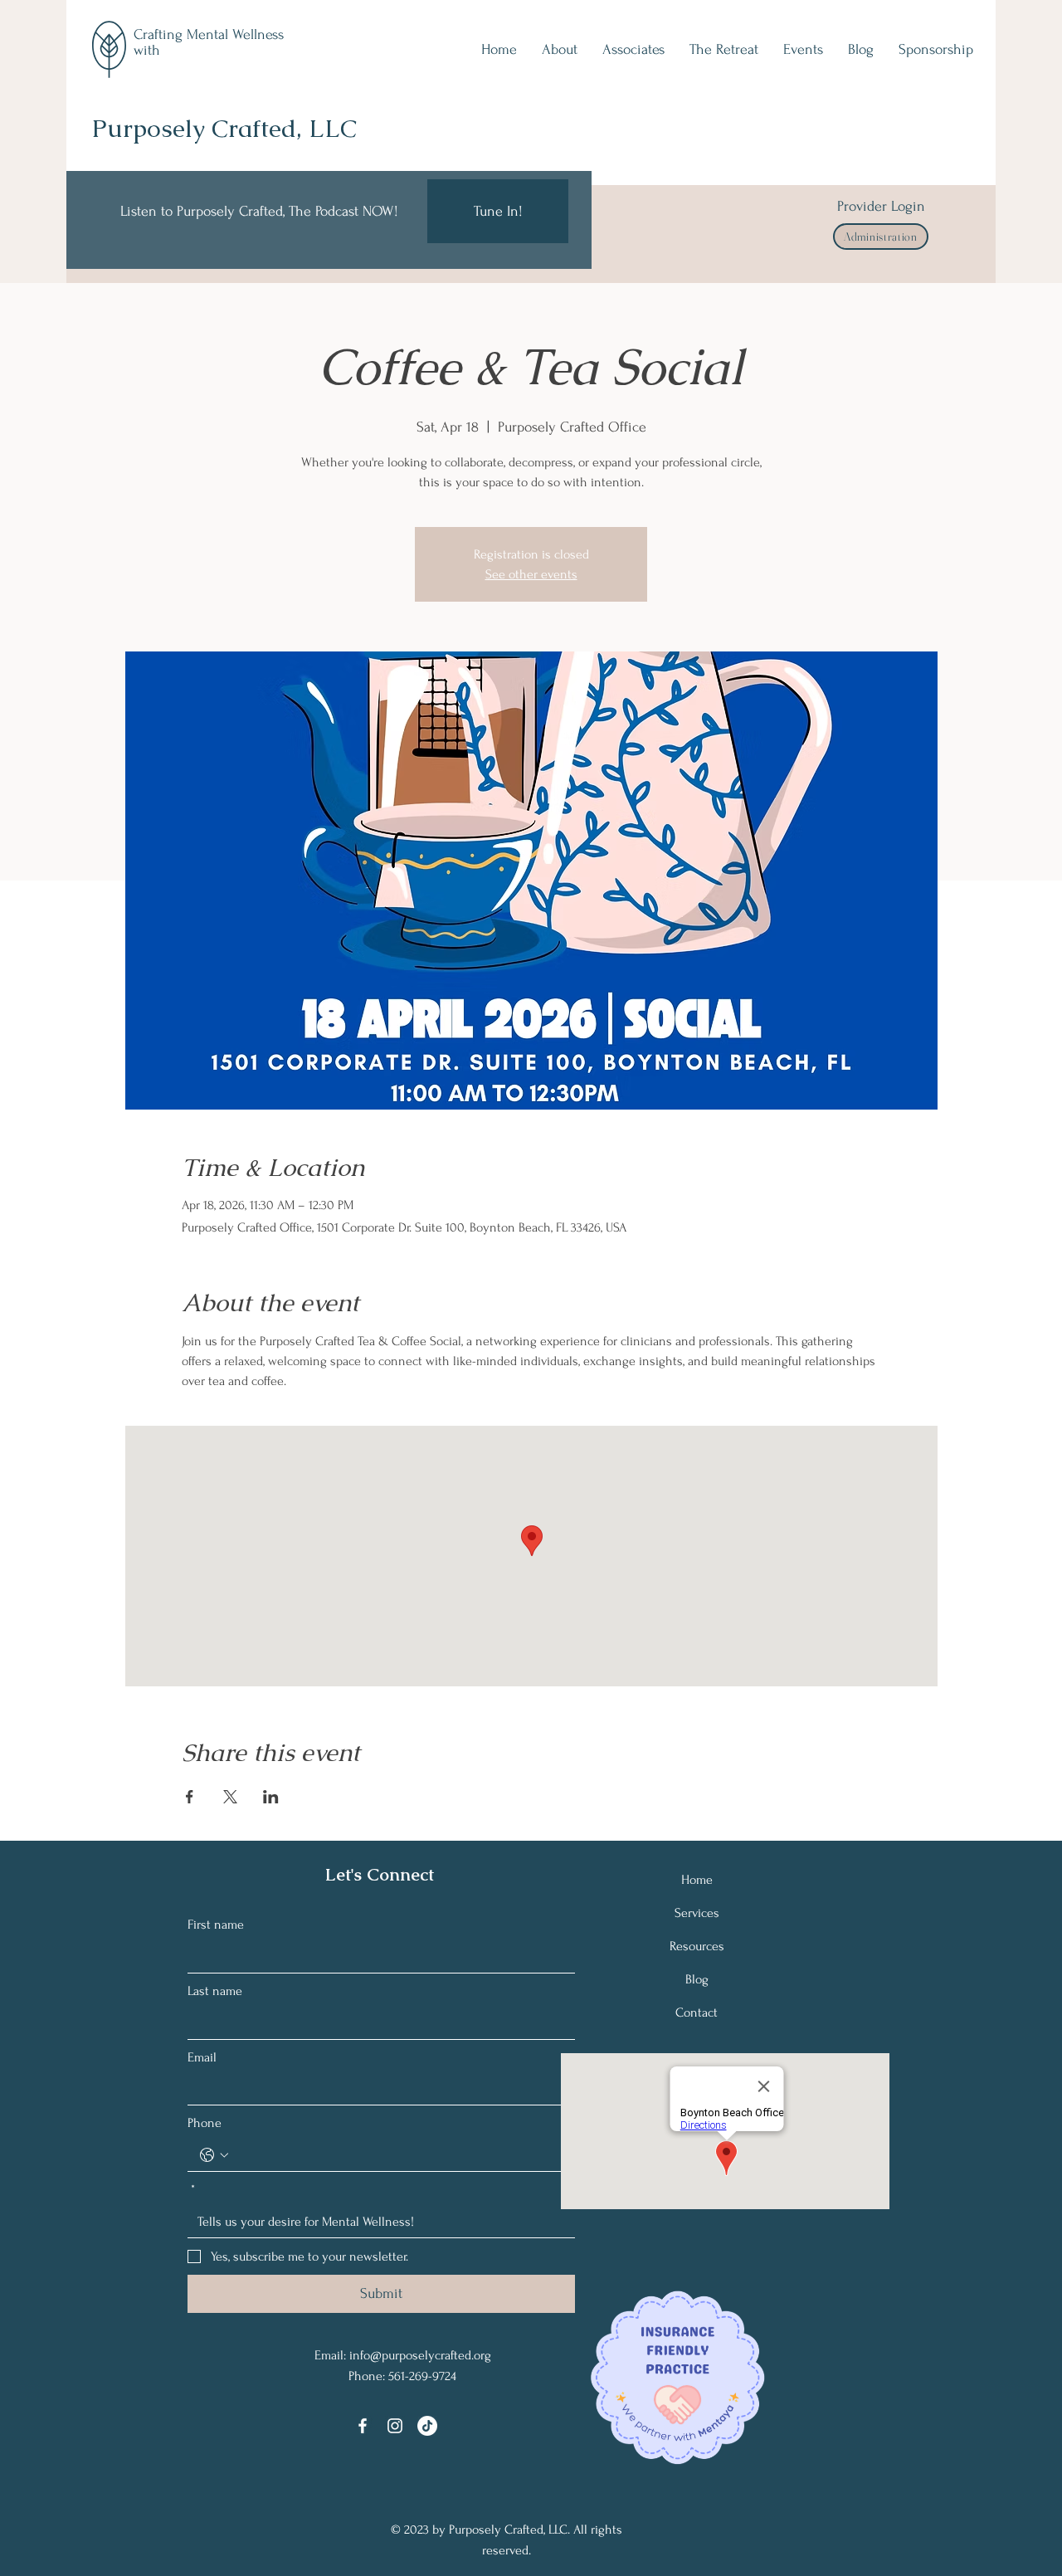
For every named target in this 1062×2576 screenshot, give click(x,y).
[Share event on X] (230, 1797)
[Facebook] (363, 2426)
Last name (215, 1991)
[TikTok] (427, 2426)
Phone (205, 2123)
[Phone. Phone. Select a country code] (214, 2155)
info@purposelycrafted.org (420, 2355)
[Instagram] (395, 2426)
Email (202, 2057)
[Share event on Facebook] (190, 1797)
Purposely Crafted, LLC (224, 128)
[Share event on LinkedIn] (271, 1797)
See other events (531, 574)
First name (216, 1925)
